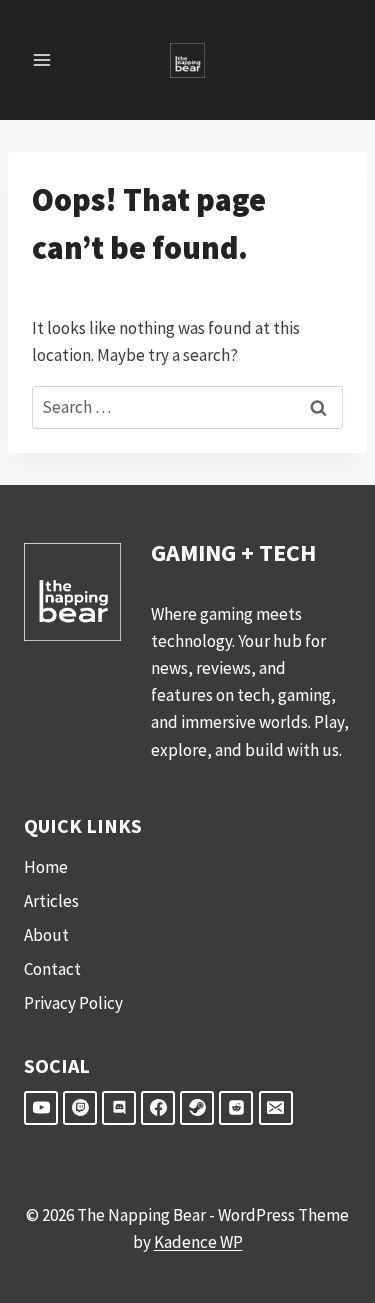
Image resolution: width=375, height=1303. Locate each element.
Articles (51, 901)
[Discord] (119, 1108)
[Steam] (197, 1108)
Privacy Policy (73, 1003)
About (46, 935)
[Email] (276, 1108)
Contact (52, 969)
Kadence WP (198, 1242)
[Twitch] (80, 1108)
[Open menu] (42, 59)
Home (46, 867)
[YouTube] (41, 1108)
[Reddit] (236, 1108)
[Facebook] (158, 1108)
